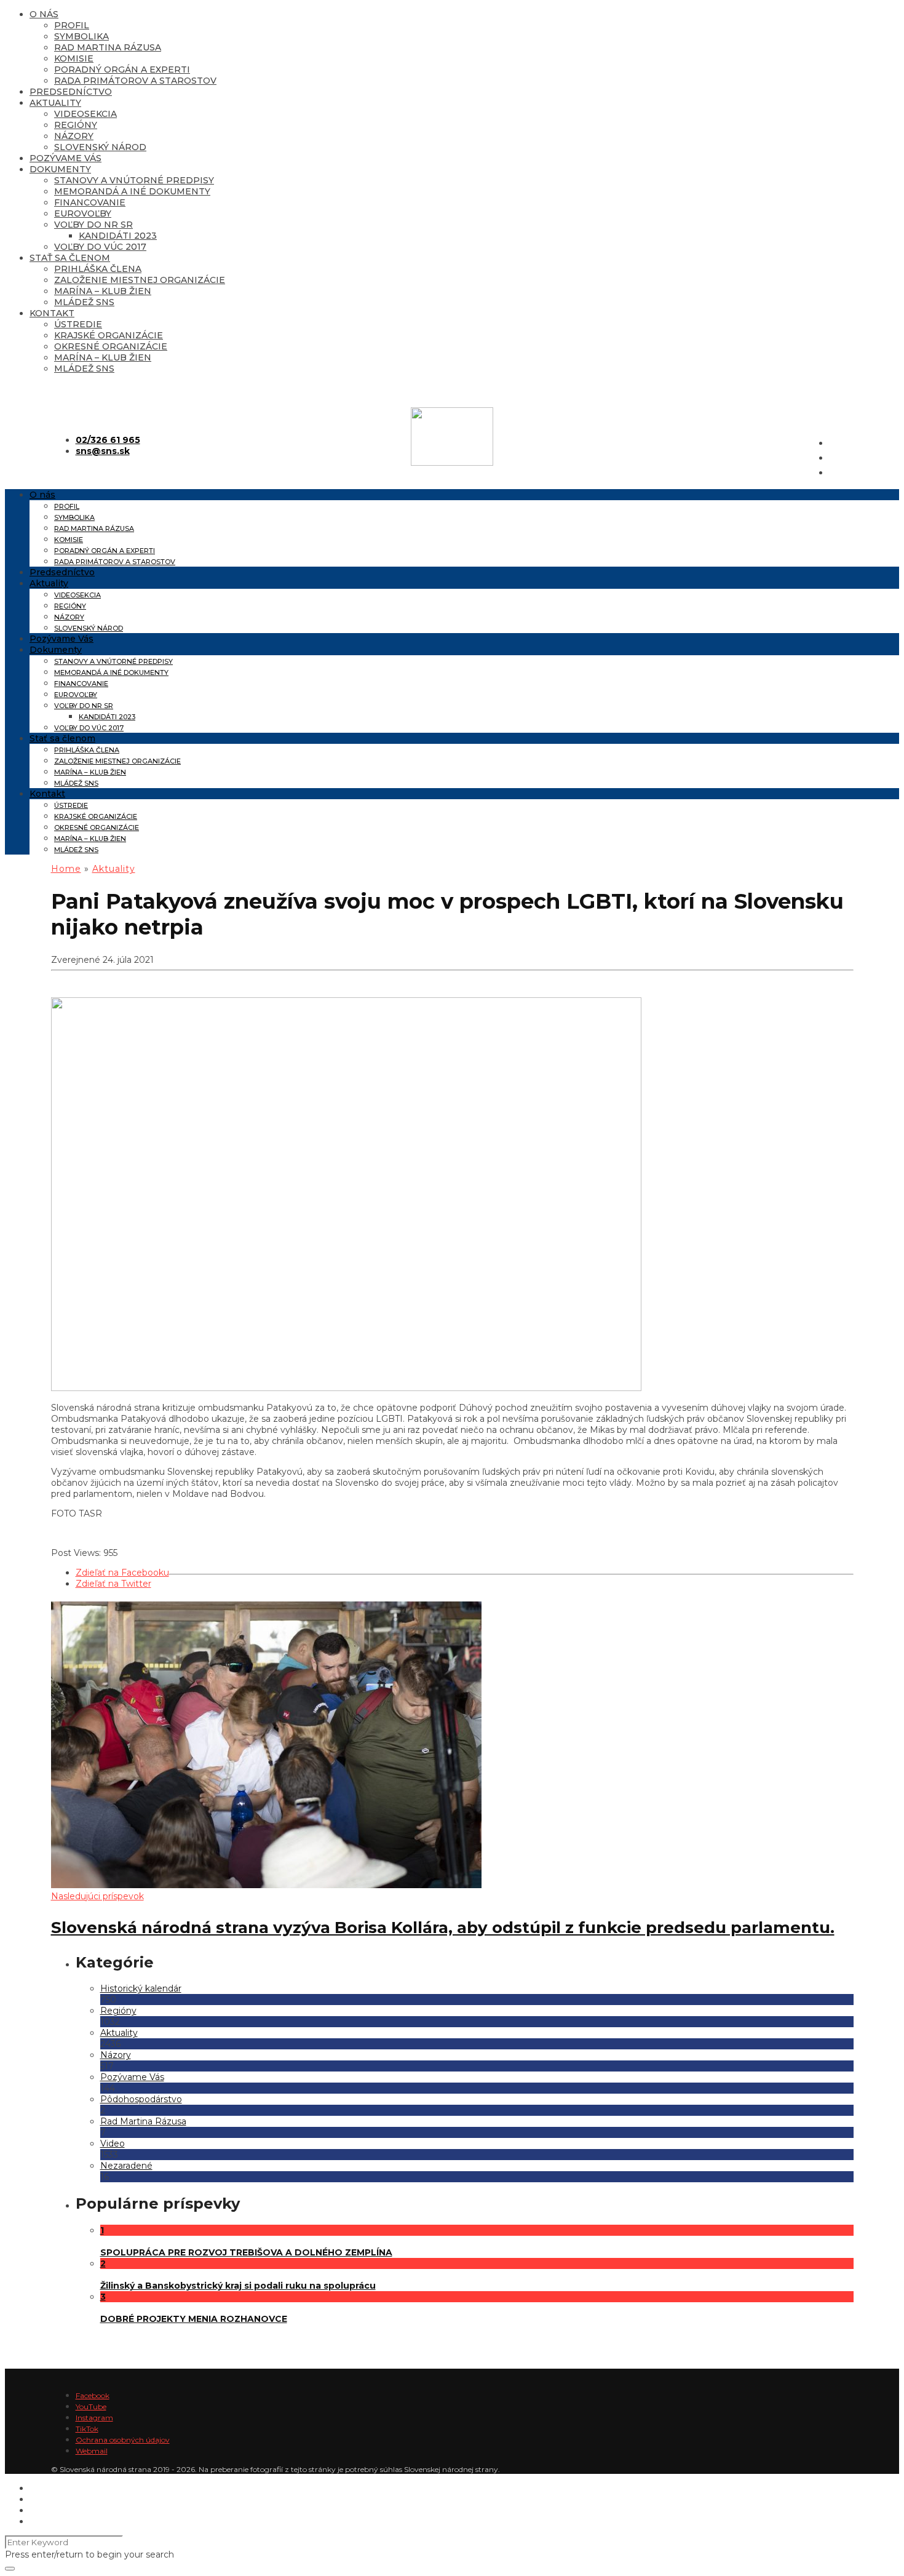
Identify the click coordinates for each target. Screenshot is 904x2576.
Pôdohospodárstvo (141, 2099)
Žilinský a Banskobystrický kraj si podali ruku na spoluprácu (238, 2286)
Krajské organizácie (109, 335)
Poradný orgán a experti (122, 70)
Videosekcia (85, 114)
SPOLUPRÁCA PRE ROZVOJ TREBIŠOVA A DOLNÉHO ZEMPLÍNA (246, 2252)
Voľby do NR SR (93, 225)
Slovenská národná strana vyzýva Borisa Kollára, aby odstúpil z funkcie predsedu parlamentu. (443, 1928)
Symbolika (81, 36)
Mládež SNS (84, 302)
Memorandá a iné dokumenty (132, 191)
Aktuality (55, 103)
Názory (74, 136)
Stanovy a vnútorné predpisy (134, 180)
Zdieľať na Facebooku (122, 1573)
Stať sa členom (70, 258)
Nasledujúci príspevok (97, 1896)
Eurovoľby (83, 213)
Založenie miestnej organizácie (140, 280)
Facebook (93, 2395)
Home (66, 869)
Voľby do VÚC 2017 (100, 247)
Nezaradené (126, 2166)
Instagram (94, 2418)
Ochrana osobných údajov (123, 2440)
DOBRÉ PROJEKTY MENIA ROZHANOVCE (194, 2319)
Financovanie (90, 202)
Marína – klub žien (103, 291)
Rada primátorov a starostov (135, 81)
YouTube (91, 2407)
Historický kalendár (141, 1988)
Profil (72, 25)
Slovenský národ (100, 147)
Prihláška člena (98, 269)
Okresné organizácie (111, 346)
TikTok (87, 2429)
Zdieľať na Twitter (113, 1584)
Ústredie (78, 324)
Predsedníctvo (71, 92)
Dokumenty (60, 169)
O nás (44, 14)
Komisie (74, 58)
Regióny (76, 125)
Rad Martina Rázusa (108, 47)
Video (113, 2143)
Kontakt (52, 313)
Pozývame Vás (65, 158)
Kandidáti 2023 (118, 236)
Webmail (92, 2451)
